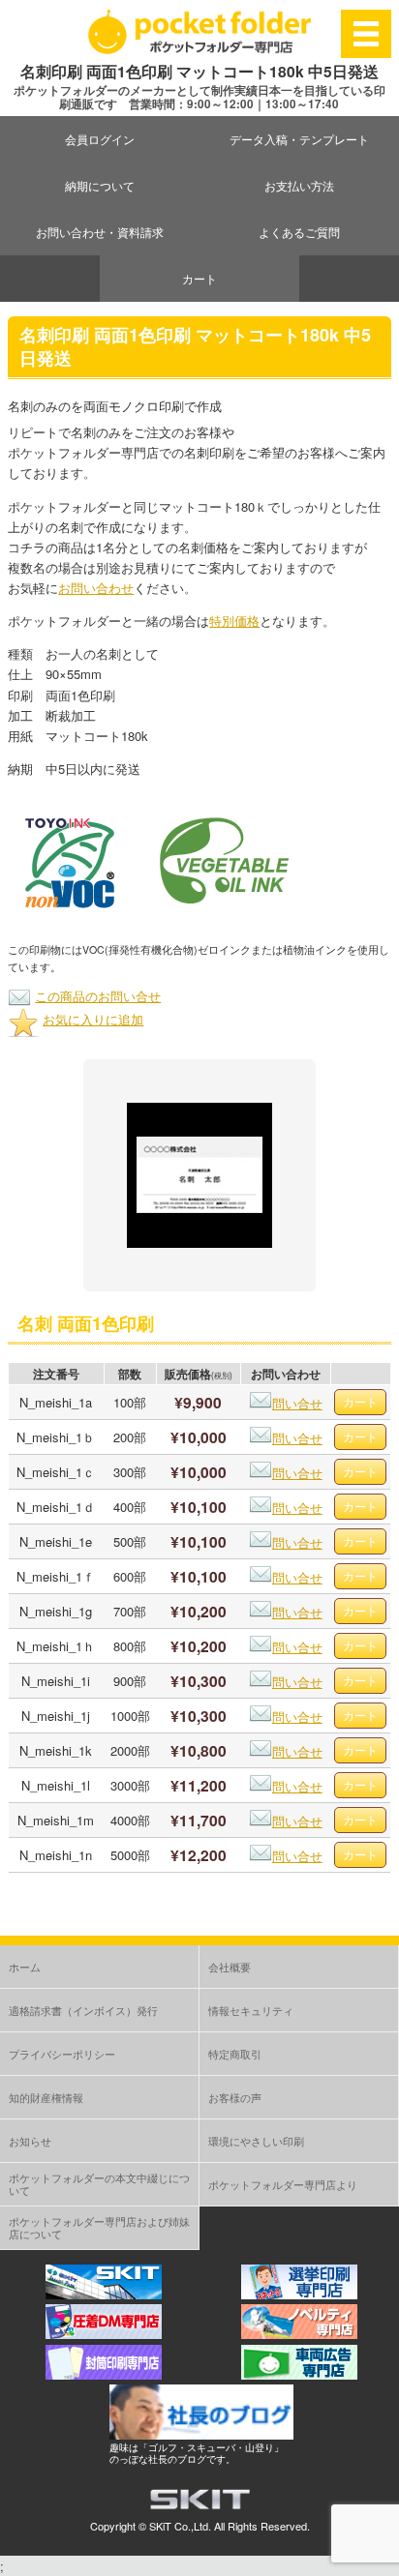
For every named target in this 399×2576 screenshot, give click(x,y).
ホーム (25, 1967)
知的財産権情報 (46, 2097)
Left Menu (366, 33)
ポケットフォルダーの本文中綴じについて (99, 2184)
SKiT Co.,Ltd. (180, 2526)
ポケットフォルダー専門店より (283, 2184)
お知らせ (30, 2141)
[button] (70, 862)
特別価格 (234, 621)
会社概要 (230, 1967)
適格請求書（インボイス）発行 (83, 2010)
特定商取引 (235, 2054)
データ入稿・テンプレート (299, 139)
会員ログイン (100, 139)
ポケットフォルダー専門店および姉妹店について (99, 2227)
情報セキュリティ (251, 2010)
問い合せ (297, 1403)
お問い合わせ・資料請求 (100, 232)
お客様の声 (235, 2097)
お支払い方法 (299, 185)
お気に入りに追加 (93, 1019)
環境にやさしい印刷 (256, 2141)
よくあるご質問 (299, 232)
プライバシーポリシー (62, 2054)
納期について (100, 185)
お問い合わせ (96, 588)
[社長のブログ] (201, 2434)
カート (199, 278)
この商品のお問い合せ (98, 996)
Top (382, 2559)
